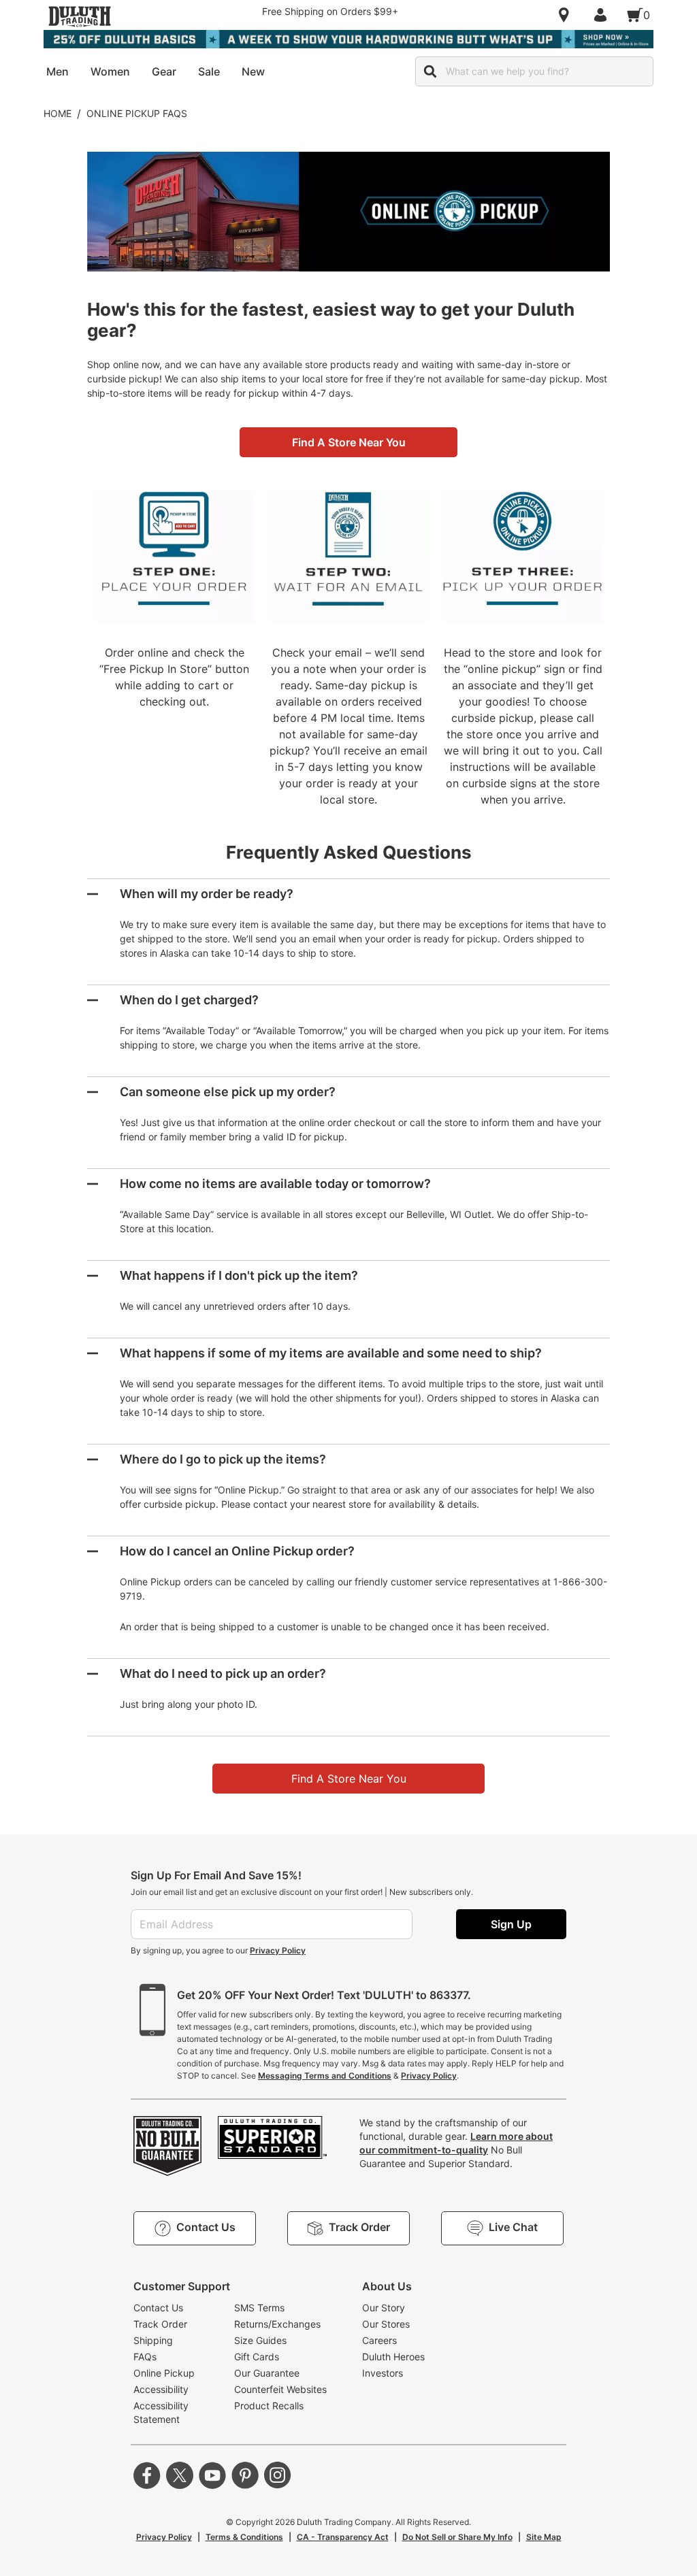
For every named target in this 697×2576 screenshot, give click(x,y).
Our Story (384, 2308)
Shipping (153, 2340)
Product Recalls (269, 2406)
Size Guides (260, 2340)
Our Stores (386, 2324)
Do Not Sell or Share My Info (457, 2537)
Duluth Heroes (393, 2357)
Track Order (160, 2324)
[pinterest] (245, 2475)
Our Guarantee (267, 2373)
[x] (180, 2475)
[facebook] (147, 2475)
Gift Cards (257, 2357)
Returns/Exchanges (277, 2324)
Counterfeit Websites (280, 2389)
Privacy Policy (278, 1950)
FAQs (145, 2357)
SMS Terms (259, 2308)
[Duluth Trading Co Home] (80, 16)
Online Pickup (164, 2373)
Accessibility (161, 2389)
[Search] (430, 71)
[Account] (603, 15)
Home (58, 113)
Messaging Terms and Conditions (325, 2076)
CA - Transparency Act (343, 2537)
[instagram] (278, 2475)
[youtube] (212, 2475)
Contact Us (158, 2308)
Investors (383, 2373)
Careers (379, 2340)
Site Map (544, 2537)
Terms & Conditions (244, 2537)
